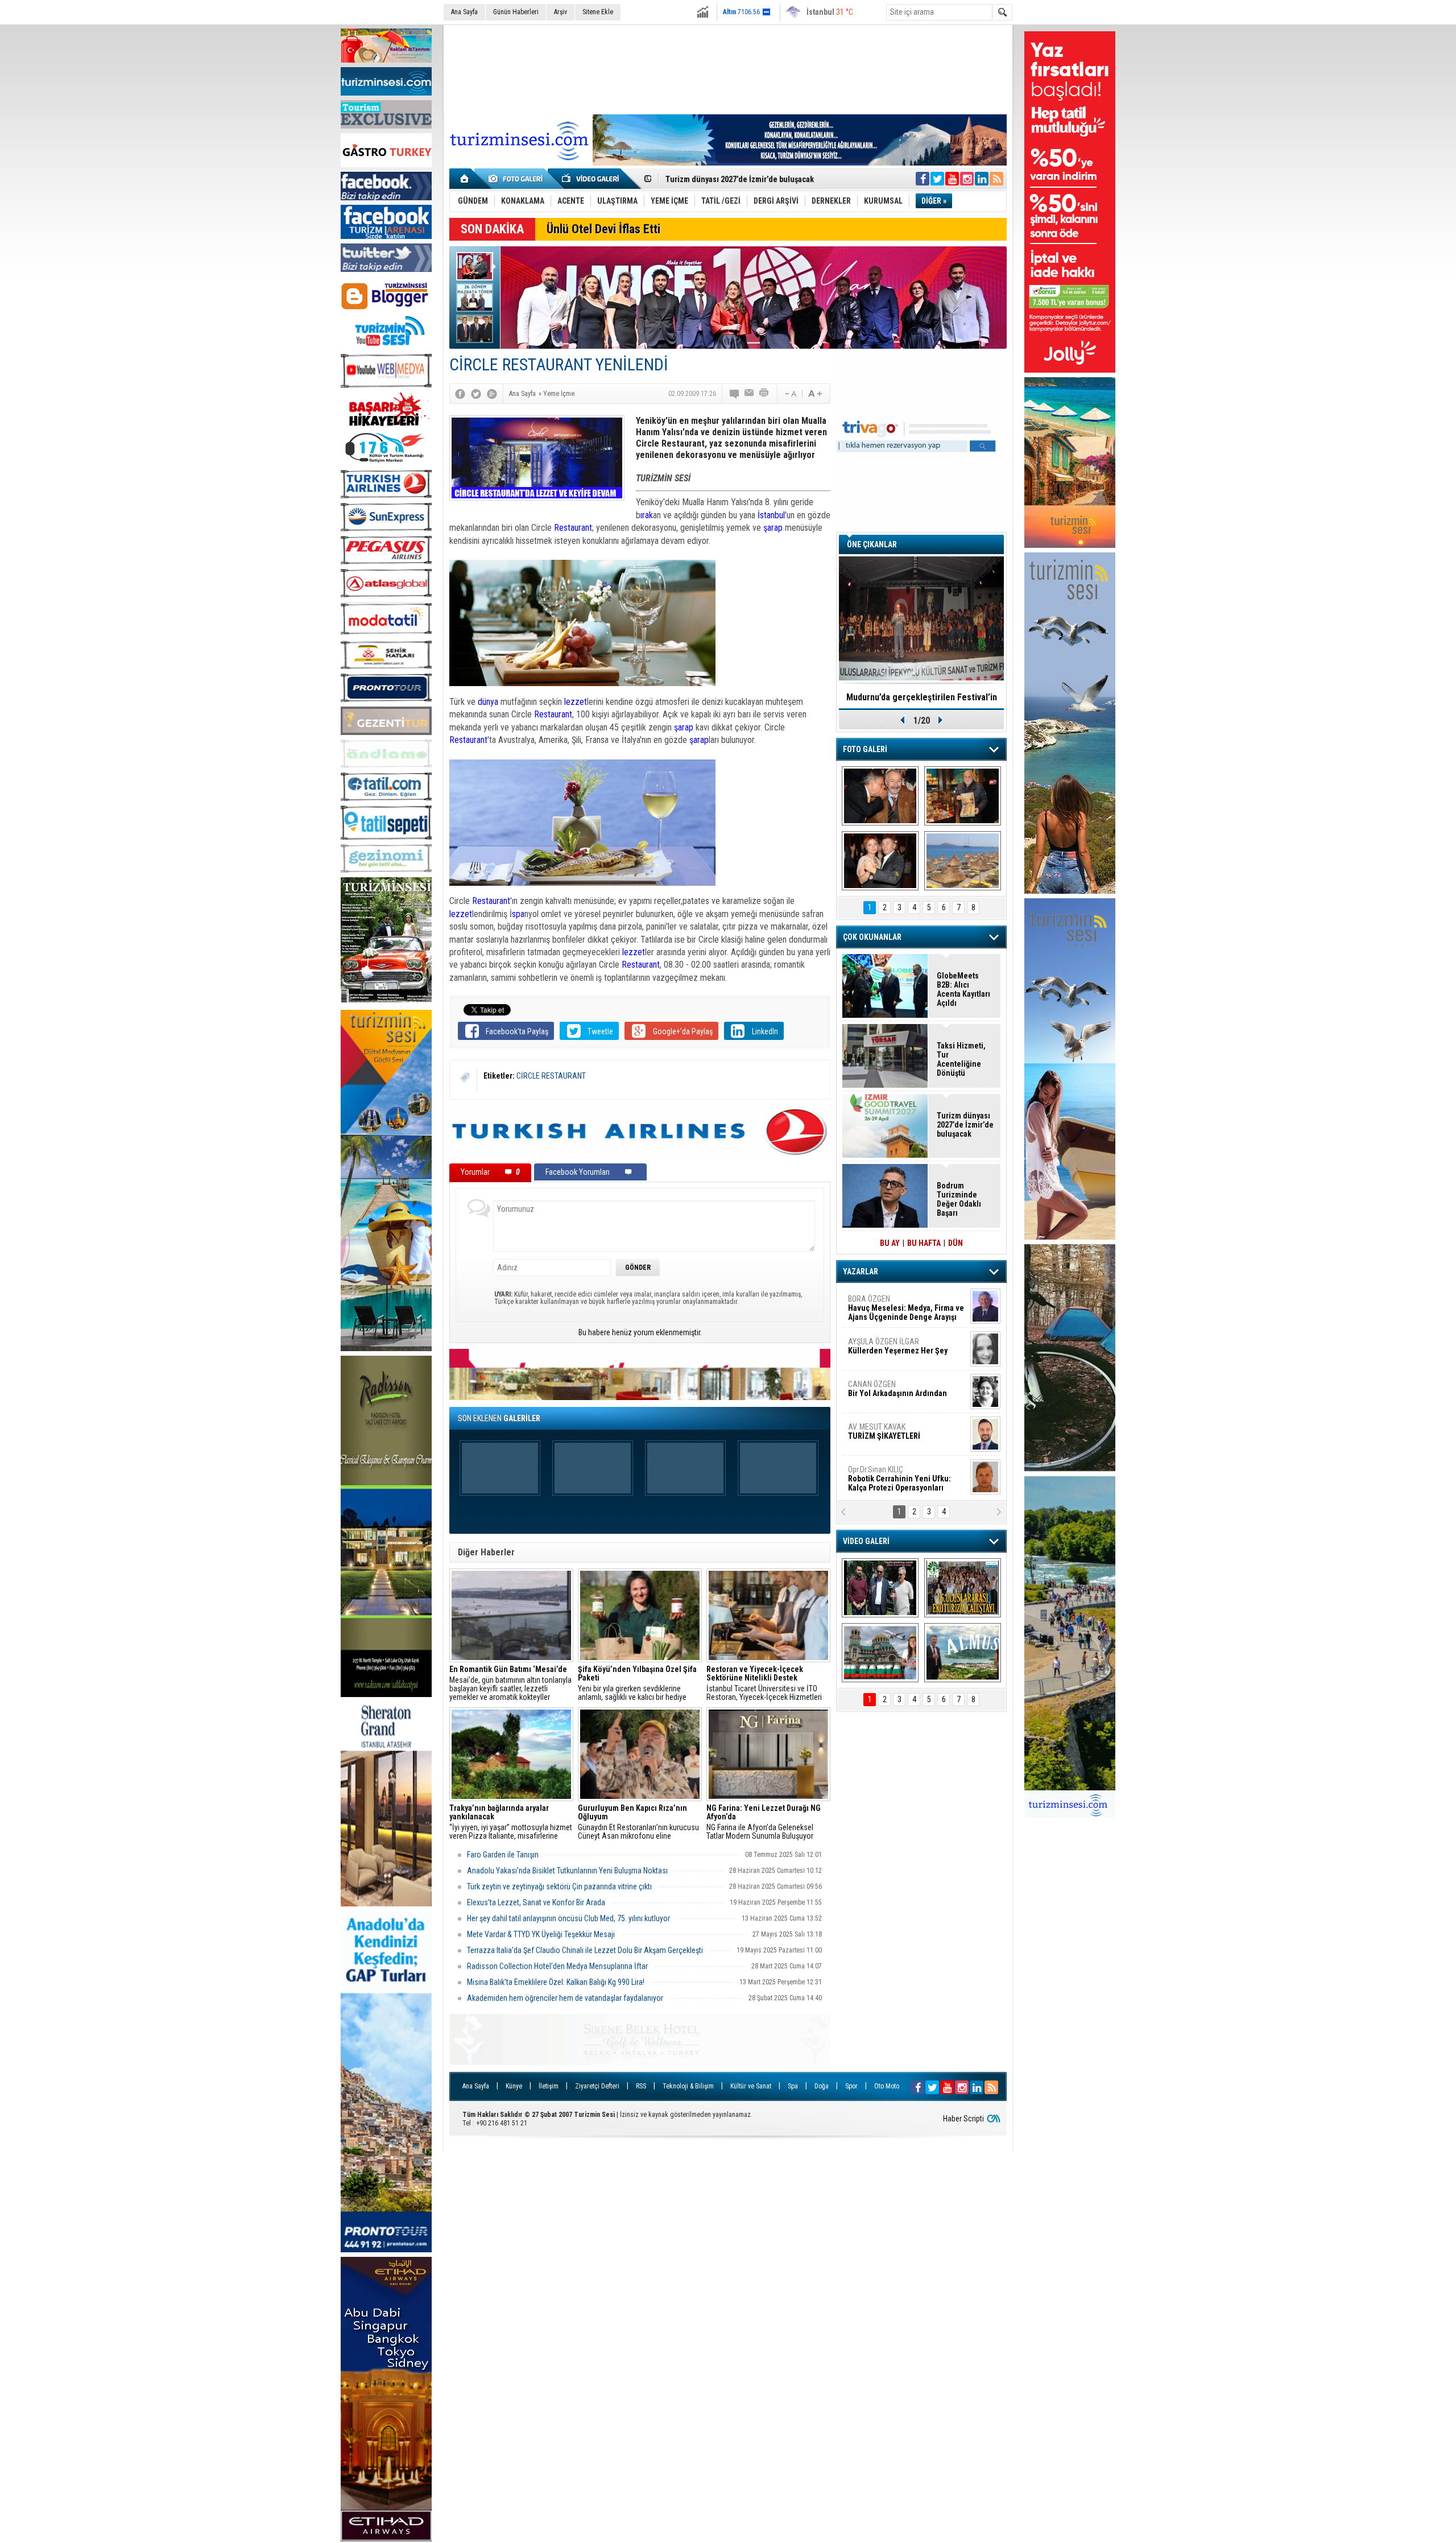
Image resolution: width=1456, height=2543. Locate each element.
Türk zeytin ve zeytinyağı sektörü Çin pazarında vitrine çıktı (559, 1886)
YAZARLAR (861, 1271)
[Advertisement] (728, 68)
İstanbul (771, 515)
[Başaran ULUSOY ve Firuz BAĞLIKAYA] (880, 796)
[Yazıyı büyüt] (815, 394)
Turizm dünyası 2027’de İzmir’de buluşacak (965, 1125)
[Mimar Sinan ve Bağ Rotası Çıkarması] (880, 1588)
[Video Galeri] (591, 179)
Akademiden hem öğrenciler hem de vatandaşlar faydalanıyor (565, 1998)
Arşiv (561, 12)
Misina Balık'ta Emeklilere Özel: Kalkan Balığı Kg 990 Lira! (556, 1982)
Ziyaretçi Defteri (597, 2086)
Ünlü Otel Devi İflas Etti (603, 229)
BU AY (890, 1243)
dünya (488, 702)
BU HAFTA (924, 1243)
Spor (851, 2086)
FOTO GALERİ (865, 749)
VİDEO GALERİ (866, 1541)
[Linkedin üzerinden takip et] (982, 179)
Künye (514, 2086)
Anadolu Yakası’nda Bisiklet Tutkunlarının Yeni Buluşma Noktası (567, 1871)
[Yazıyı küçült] (790, 394)
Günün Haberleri (516, 12)
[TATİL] (963, 861)
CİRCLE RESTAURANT (551, 1076)
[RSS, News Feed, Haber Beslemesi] (996, 179)
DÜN (955, 1243)
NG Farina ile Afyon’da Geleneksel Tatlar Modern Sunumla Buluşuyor (764, 1822)
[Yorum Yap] (735, 394)
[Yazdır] (764, 394)
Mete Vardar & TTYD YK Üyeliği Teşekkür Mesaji (541, 1934)
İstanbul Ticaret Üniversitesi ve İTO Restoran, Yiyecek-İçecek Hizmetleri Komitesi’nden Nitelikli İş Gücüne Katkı (767, 1683)
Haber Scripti (963, 2119)
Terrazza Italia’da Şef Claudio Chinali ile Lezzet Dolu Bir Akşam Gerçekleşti (585, 1950)
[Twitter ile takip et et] (937, 179)
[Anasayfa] (465, 179)
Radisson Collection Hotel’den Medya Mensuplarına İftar (557, 1966)
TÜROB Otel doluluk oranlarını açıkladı (921, 697)
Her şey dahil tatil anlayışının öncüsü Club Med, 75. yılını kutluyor (568, 1918)
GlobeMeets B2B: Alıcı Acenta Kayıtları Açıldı (963, 989)
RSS (641, 2086)
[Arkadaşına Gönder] (750, 394)
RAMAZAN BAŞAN (883, 1303)
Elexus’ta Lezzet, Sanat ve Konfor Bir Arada (536, 1902)
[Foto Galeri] (518, 179)
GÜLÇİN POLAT (897, 1346)
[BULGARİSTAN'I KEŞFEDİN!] (880, 1653)
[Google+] (492, 394)
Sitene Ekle (598, 12)
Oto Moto (887, 2086)
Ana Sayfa (464, 12)
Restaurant (573, 528)
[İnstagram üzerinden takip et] (967, 179)
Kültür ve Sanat (751, 2086)
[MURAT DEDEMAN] (880, 861)
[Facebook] (460, 394)
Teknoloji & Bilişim (688, 2086)
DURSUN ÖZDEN (905, 1479)
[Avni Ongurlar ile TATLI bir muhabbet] (963, 796)
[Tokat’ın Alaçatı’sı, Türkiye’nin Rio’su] (963, 1653)
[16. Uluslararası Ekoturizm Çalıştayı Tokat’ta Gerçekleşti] (963, 1588)
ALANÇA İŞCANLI (895, 1393)
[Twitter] (476, 394)
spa (518, 914)
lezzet (576, 702)
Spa (793, 2086)
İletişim (549, 2086)
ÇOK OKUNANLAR (872, 937)
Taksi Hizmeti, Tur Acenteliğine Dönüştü (961, 1059)
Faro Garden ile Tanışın (503, 1855)
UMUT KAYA (892, 1436)
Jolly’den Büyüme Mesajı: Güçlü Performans (743, 179)
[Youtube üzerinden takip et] (952, 179)
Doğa (822, 2086)
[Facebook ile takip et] (923, 179)
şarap (773, 528)
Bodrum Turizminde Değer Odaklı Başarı (959, 1199)
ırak (647, 515)
